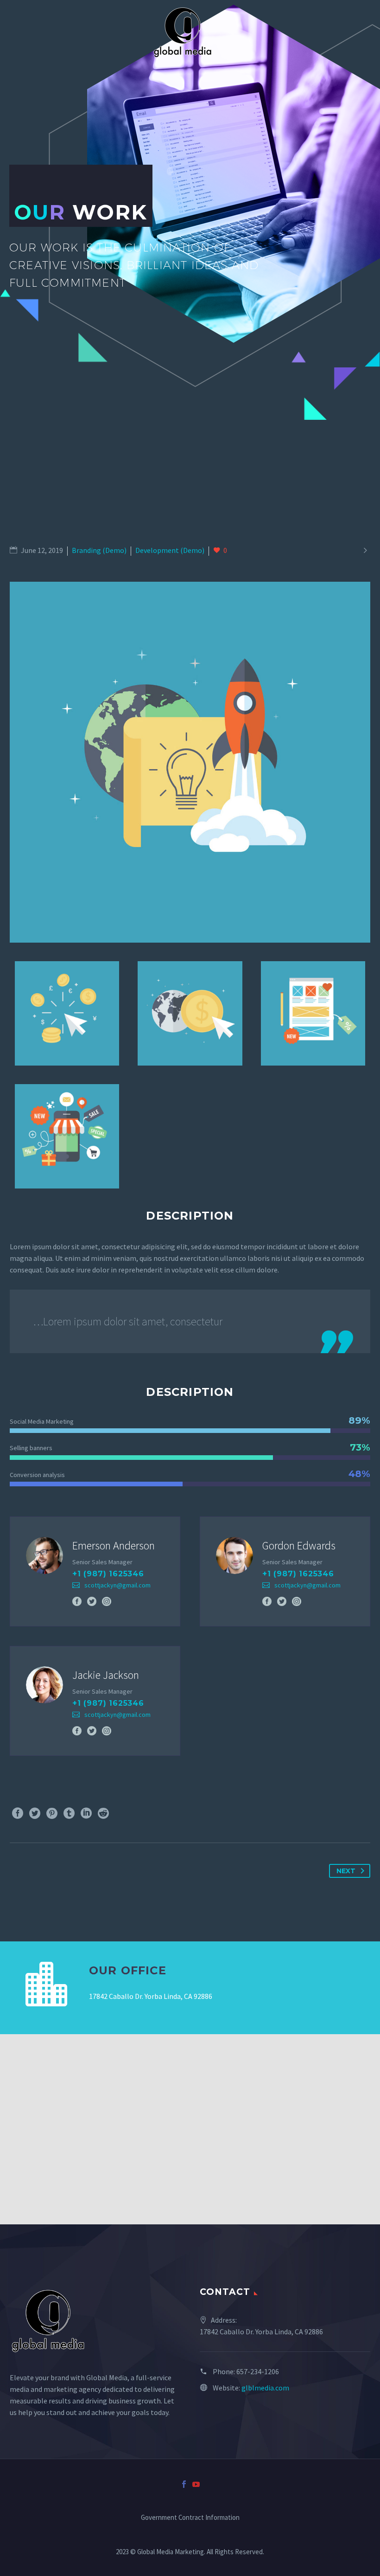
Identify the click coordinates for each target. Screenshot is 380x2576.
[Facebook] (77, 1601)
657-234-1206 (258, 2371)
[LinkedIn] (86, 1813)
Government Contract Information (190, 2518)
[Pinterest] (52, 1813)
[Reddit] (103, 1813)
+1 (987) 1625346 (108, 1574)
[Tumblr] (69, 1813)
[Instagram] (107, 1601)
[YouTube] (196, 2484)
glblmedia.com (265, 2388)
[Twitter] (92, 1601)
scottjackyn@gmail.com (117, 1585)
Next (346, 1871)
